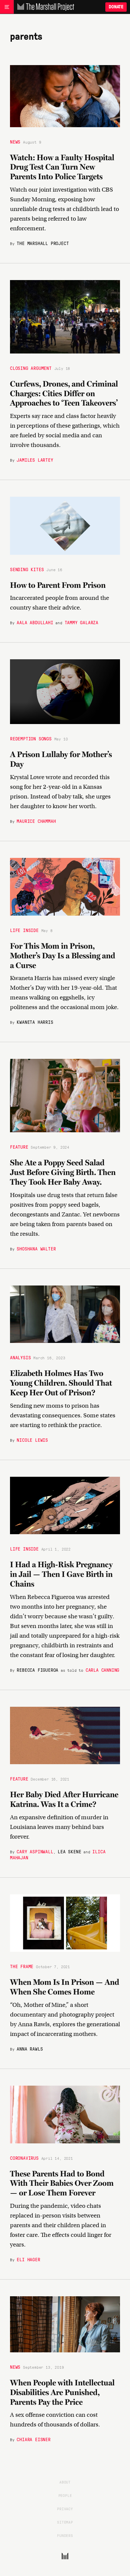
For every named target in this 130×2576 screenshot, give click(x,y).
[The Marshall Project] (44, 7)
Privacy (65, 2509)
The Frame (22, 1966)
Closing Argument (31, 368)
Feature (19, 1147)
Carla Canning (102, 1670)
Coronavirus (24, 2158)
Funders (65, 2535)
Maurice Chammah (36, 821)
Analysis (20, 1357)
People (65, 2495)
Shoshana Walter (36, 1248)
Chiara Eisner (33, 2439)
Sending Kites (27, 569)
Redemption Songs (31, 738)
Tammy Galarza (81, 622)
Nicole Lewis (32, 1440)
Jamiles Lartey (35, 460)
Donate (116, 7)
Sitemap (65, 2522)
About (65, 2482)
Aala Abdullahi (35, 622)
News (15, 142)
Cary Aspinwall (35, 1851)
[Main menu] (7, 7)
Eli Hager (28, 2259)
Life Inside (24, 930)
